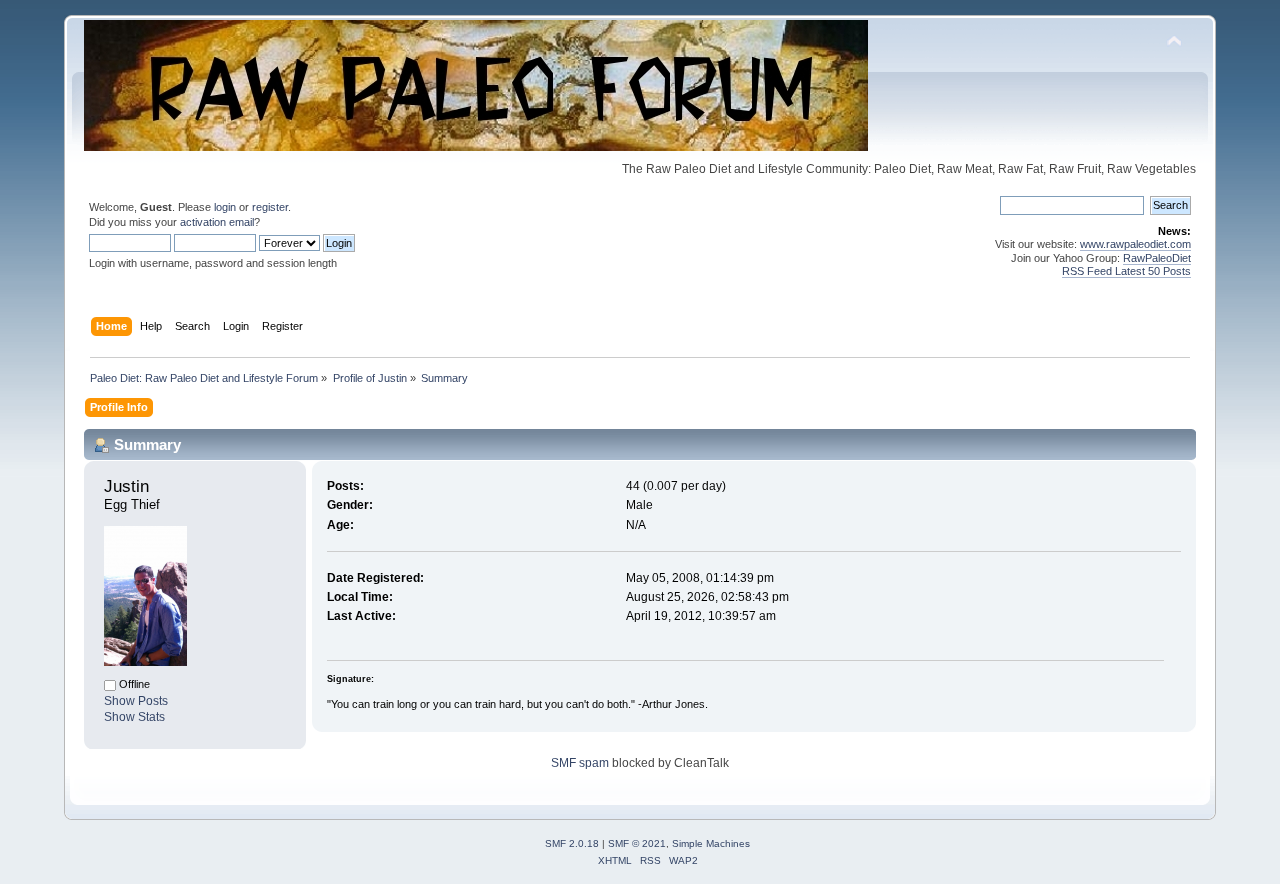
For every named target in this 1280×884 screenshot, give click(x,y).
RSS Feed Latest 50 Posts (1126, 271)
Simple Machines (711, 843)
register (270, 207)
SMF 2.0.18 (572, 843)
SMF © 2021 (637, 843)
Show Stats (134, 717)
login (225, 207)
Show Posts (136, 701)
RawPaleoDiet (1157, 258)
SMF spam (580, 763)
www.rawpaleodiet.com (1135, 244)
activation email (217, 222)
